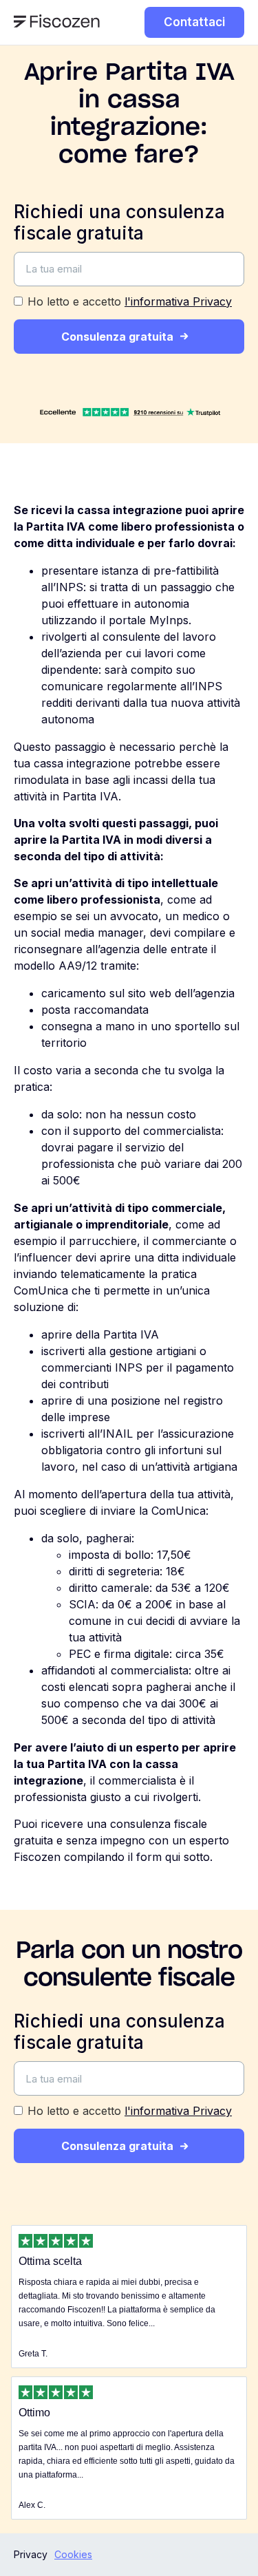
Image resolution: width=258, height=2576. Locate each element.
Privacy (31, 2554)
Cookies (73, 2554)
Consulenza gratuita (117, 337)
